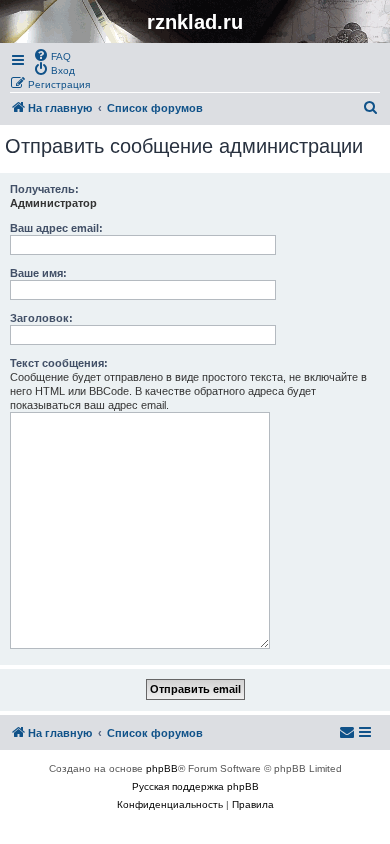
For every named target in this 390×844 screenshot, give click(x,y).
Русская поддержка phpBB (195, 786)
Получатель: (44, 189)
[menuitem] (52, 55)
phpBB (162, 768)
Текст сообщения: (59, 363)
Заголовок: (41, 318)
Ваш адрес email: (56, 228)
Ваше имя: (38, 273)
